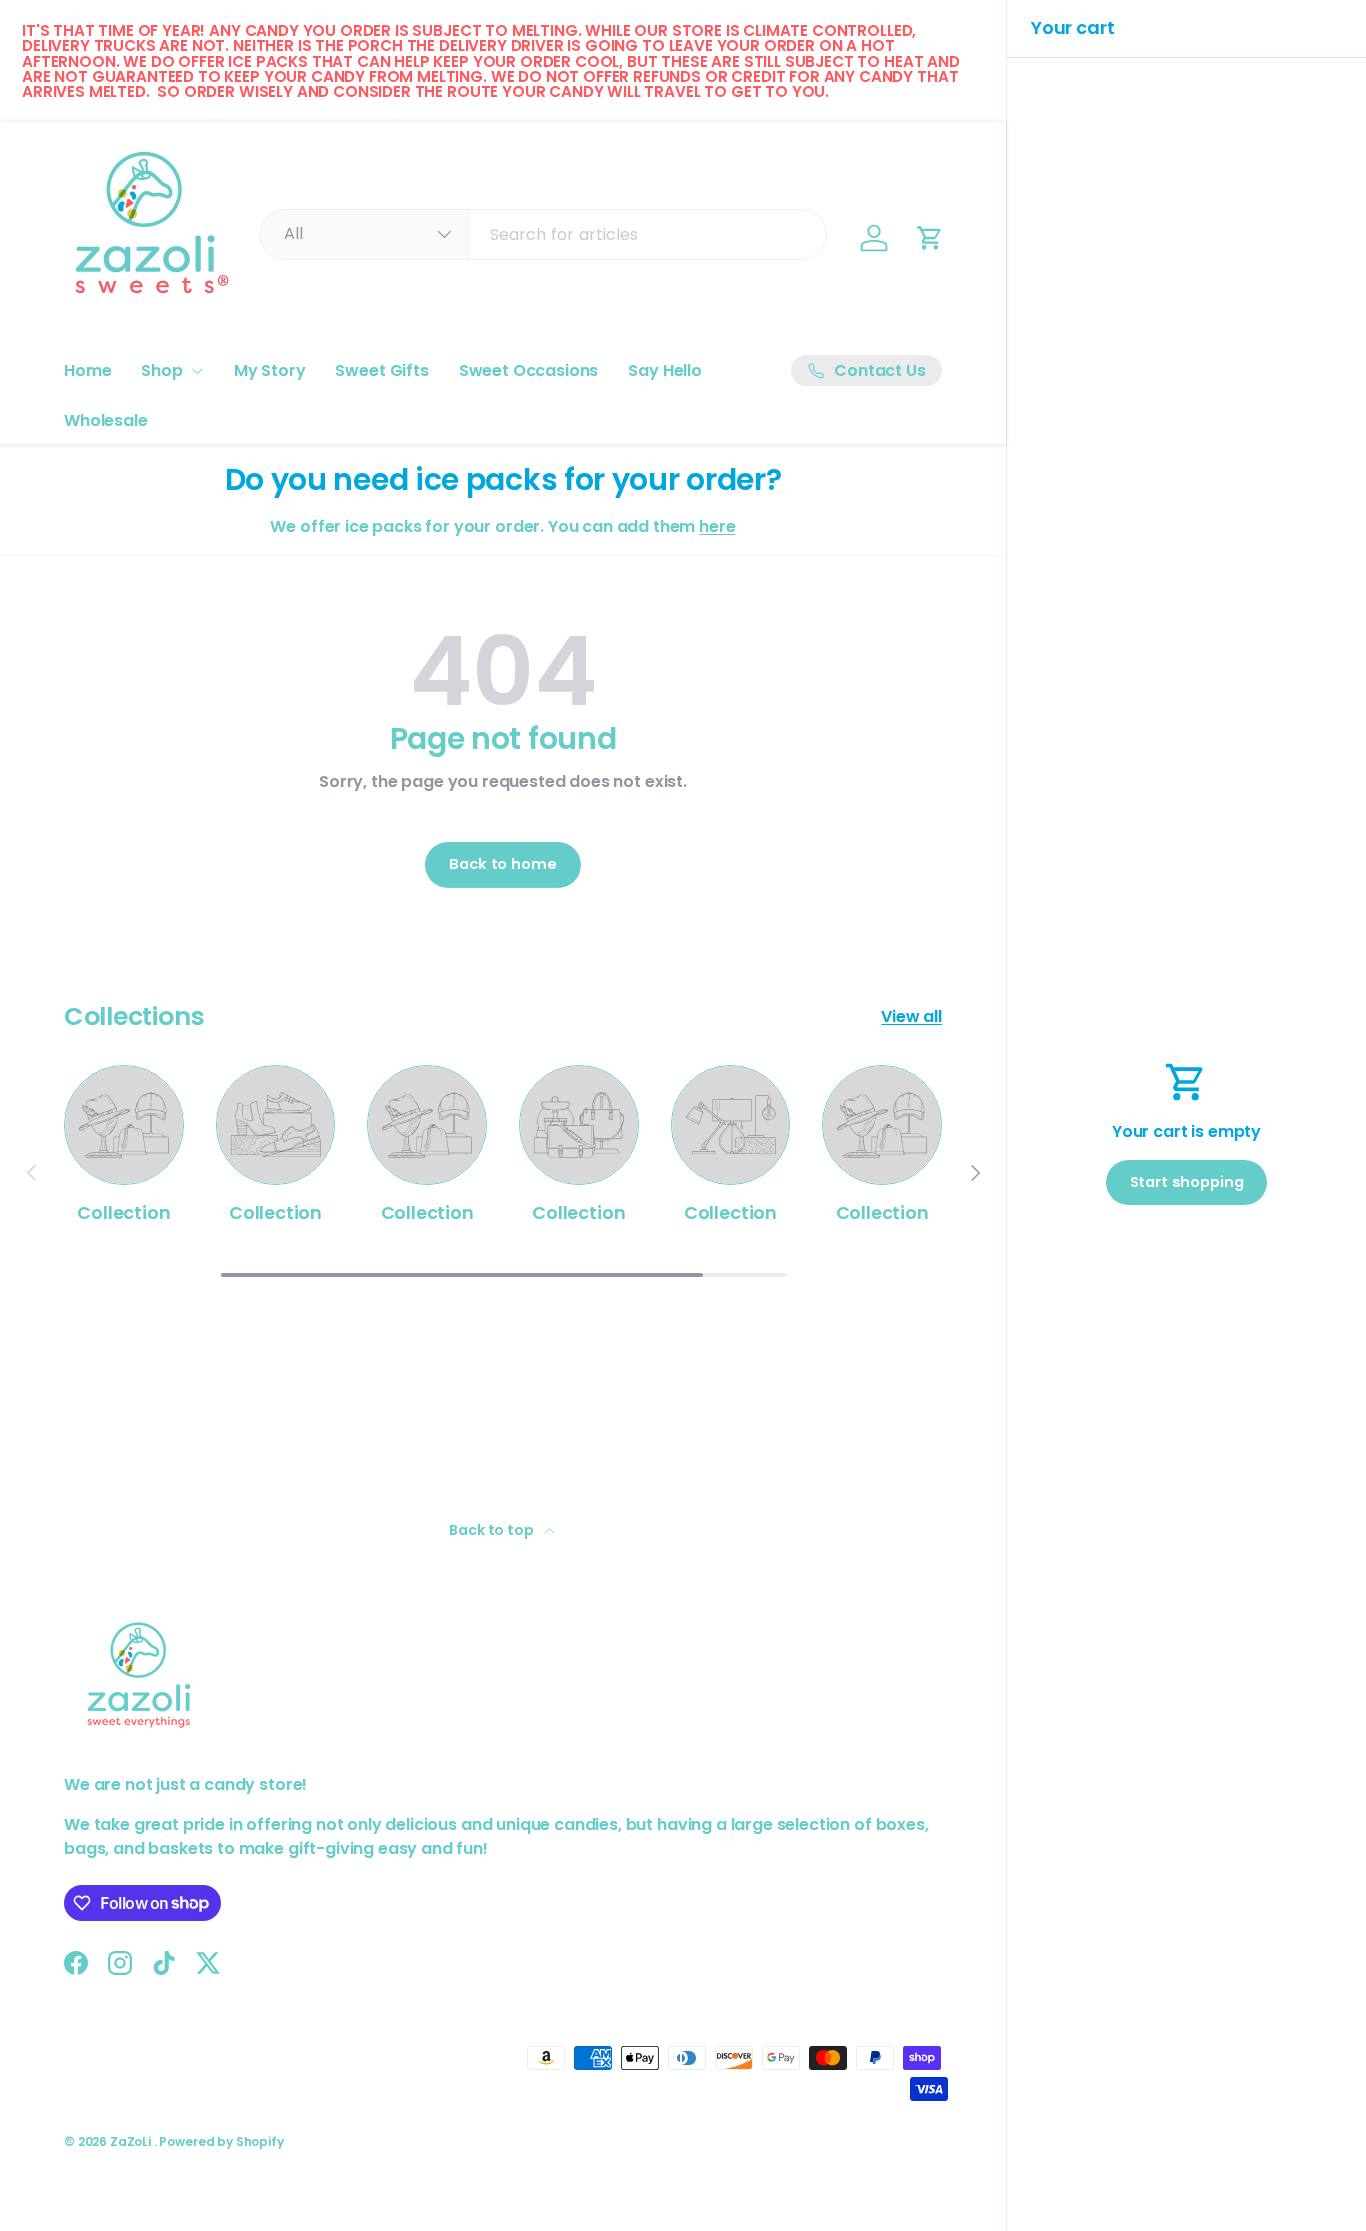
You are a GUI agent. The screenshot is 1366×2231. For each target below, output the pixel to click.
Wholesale (106, 420)
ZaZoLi (132, 2141)
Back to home (502, 864)
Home (87, 370)
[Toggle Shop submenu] (197, 371)
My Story (270, 370)
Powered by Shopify (221, 2141)
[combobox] (543, 234)
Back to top (492, 1530)
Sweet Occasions (529, 370)
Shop (161, 370)
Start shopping (1187, 1182)
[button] (930, 238)
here (717, 526)
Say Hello (665, 370)
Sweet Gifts (381, 370)
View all (911, 1016)
